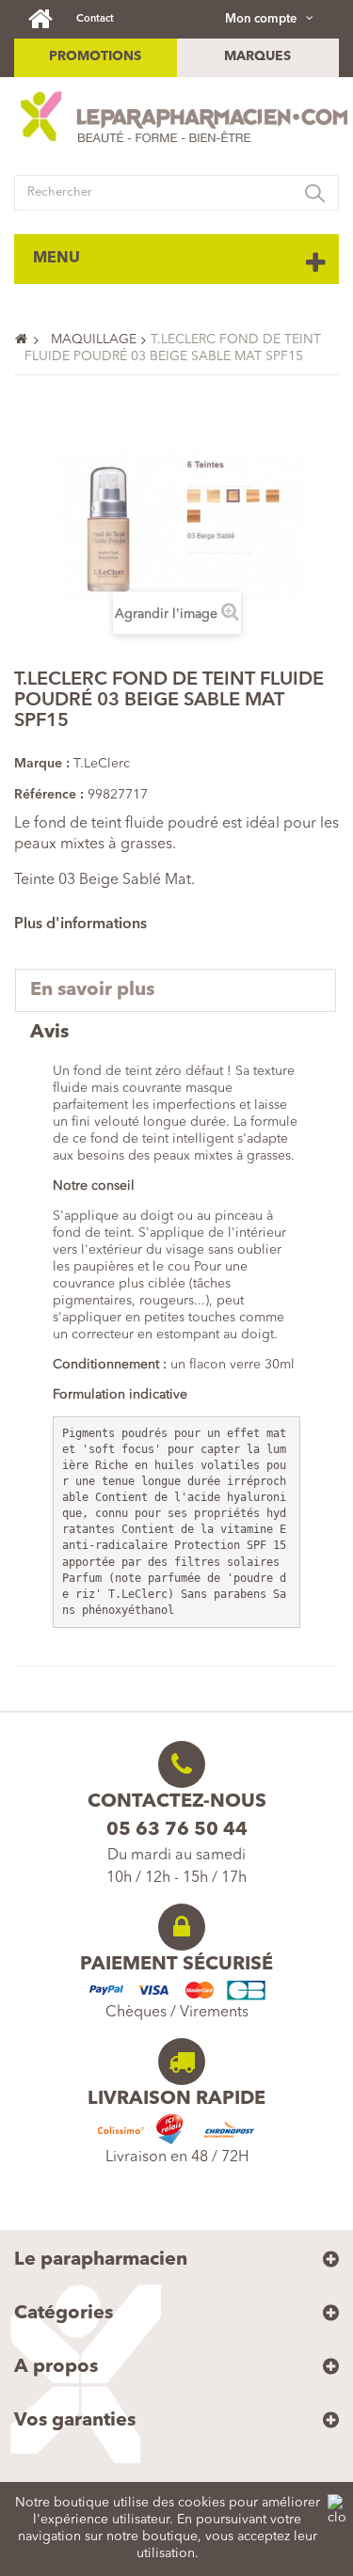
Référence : (49, 795)
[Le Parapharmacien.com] (50, 18)
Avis (49, 1033)
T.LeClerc (102, 764)
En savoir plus (92, 990)
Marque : (42, 764)
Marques (257, 56)
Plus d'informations (80, 925)
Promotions (95, 56)
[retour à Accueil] (29, 340)
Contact (95, 19)
